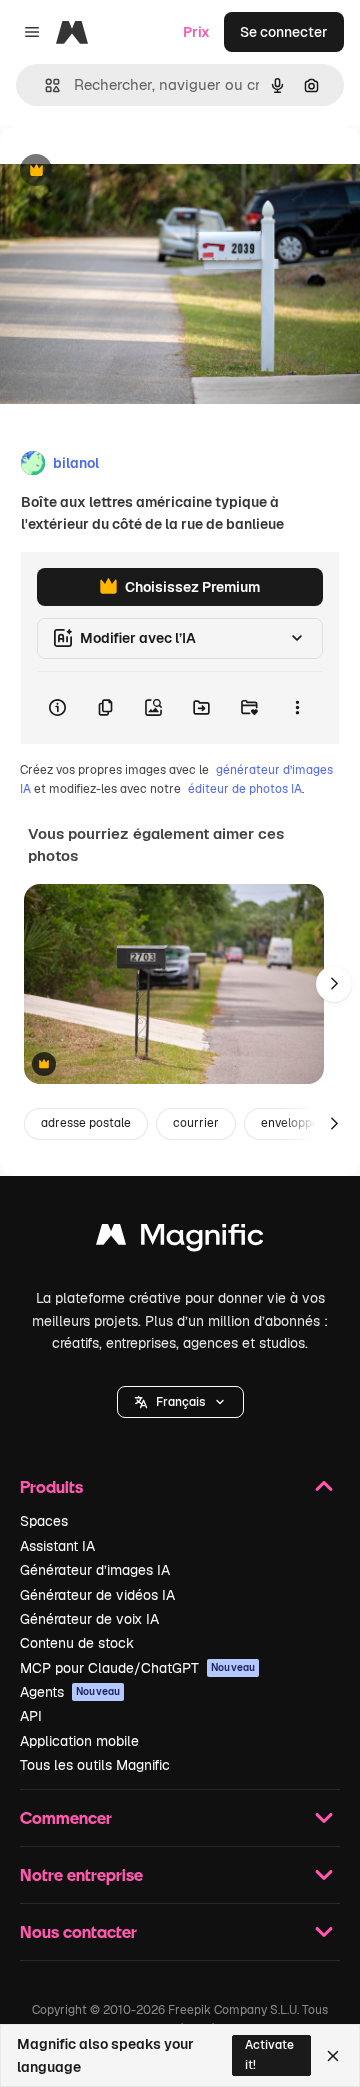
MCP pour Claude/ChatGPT (137, 1668)
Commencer (66, 1817)
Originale (132, 171)
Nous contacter (78, 1931)
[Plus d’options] (297, 708)
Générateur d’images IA (95, 1570)
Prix (196, 32)
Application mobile (79, 1741)
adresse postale (86, 1123)
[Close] (333, 2056)
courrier (196, 1123)
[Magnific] (180, 1239)
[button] (180, 1402)
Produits (51, 1486)
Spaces (44, 1521)
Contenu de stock (77, 1643)
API (31, 1716)
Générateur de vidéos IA (97, 1595)
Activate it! (269, 2054)
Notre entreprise (81, 1874)
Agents (70, 1692)
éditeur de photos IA (245, 789)
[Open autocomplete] (44, 85)
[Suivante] (334, 984)
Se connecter (284, 32)
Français (180, 1402)
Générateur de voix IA (89, 1619)
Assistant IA (57, 1546)
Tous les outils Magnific (95, 1765)
